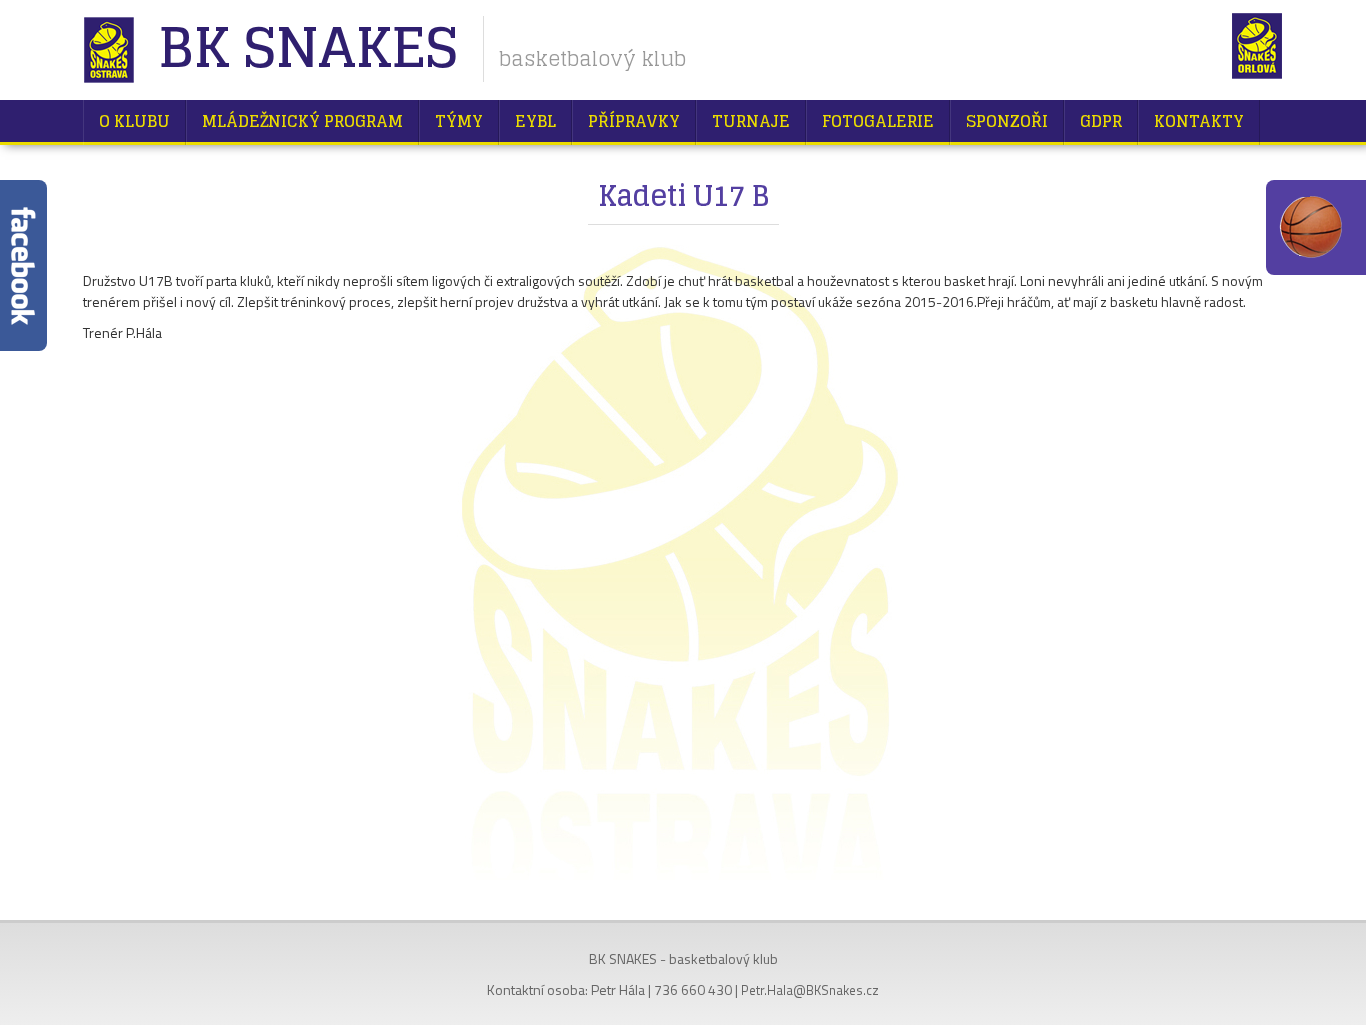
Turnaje (751, 121)
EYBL (535, 121)
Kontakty (1199, 121)
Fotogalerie (878, 121)
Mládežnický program (302, 121)
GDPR (1101, 121)
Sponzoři (1007, 121)
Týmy (459, 121)
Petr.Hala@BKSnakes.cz (810, 990)
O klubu (134, 121)
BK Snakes (307, 49)
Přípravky (634, 121)
